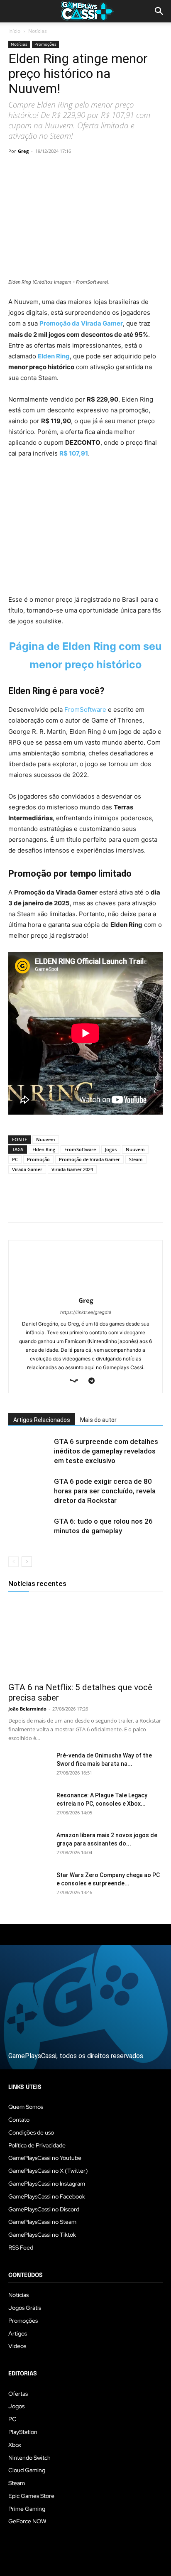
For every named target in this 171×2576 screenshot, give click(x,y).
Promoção (38, 1159)
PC (15, 1159)
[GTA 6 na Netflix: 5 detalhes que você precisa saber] (85, 1639)
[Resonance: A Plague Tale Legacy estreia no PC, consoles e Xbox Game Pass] (29, 1806)
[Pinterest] (55, 170)
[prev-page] (13, 1562)
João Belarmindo (27, 1709)
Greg (23, 151)
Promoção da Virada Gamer (81, 323)
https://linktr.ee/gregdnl (86, 1312)
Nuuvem (46, 1139)
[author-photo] (85, 1289)
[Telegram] (93, 170)
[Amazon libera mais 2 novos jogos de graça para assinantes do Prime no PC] (29, 1846)
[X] (36, 170)
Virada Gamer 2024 (72, 1169)
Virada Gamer (27, 1169)
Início (14, 31)
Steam (136, 1159)
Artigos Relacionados (42, 1420)
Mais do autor (98, 1420)
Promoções (45, 44)
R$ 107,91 (74, 453)
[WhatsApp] (74, 170)
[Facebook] (17, 170)
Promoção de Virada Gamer (89, 1159)
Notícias (38, 31)
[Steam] (77, 1381)
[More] (112, 170)
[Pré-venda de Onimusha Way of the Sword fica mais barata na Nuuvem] (29, 1766)
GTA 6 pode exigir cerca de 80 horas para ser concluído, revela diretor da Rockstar (105, 1491)
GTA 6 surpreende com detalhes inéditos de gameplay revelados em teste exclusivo (106, 1451)
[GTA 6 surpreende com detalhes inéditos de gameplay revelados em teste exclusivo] (29, 1451)
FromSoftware (85, 710)
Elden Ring (54, 356)
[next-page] (27, 1562)
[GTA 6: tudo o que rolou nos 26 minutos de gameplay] (29, 1531)
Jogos (111, 1149)
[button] (159, 11)
